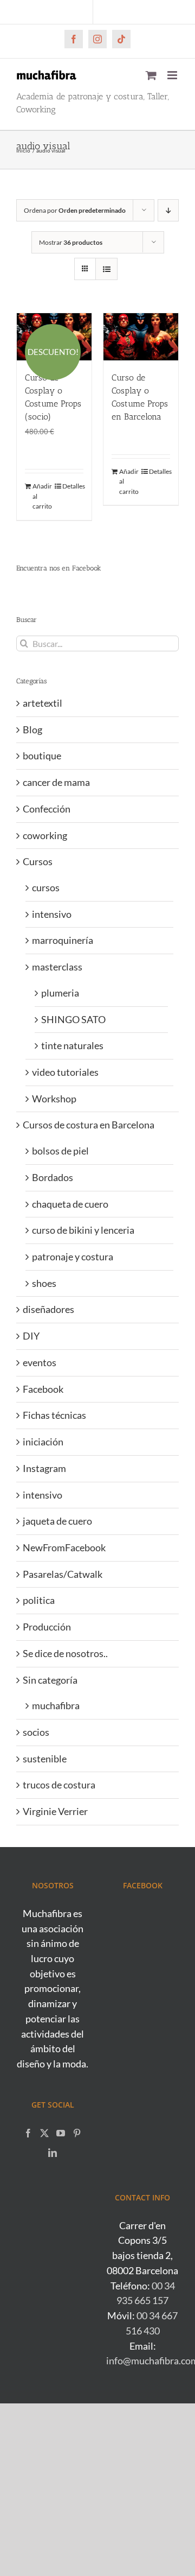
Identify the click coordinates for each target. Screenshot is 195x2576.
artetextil (43, 703)
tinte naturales (72, 1045)
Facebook (43, 1389)
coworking (45, 835)
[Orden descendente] (168, 210)
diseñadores (48, 1309)
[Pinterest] (77, 2133)
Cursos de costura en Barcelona (89, 1125)
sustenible (45, 1759)
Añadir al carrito (42, 496)
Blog (32, 729)
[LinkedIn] (53, 2153)
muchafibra (56, 1705)
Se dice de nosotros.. (65, 1653)
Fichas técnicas (54, 1415)
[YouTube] (61, 2133)
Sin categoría (50, 1680)
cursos (46, 887)
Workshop (54, 1099)
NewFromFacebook (64, 1547)
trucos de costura (59, 1785)
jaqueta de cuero (57, 1521)
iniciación (43, 1442)
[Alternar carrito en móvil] (151, 75)
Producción (47, 1627)
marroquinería (63, 940)
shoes (44, 1283)
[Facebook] (28, 2133)
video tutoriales (65, 1072)
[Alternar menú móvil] (173, 75)
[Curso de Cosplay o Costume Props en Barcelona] (141, 337)
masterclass (57, 967)
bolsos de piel (60, 1151)
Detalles (73, 486)
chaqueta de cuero (70, 1204)
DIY (31, 1336)
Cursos (38, 861)
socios (36, 1732)
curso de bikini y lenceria (83, 1230)
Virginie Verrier (55, 1811)
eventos (40, 1362)
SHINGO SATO (73, 1019)
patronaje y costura (73, 1257)
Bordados (53, 1177)
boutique (42, 756)
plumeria (60, 993)
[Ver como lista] (106, 269)
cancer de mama (56, 782)
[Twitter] (44, 2133)
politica (39, 1600)
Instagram (44, 1468)
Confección (47, 809)
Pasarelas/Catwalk (63, 1574)
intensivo (52, 914)
